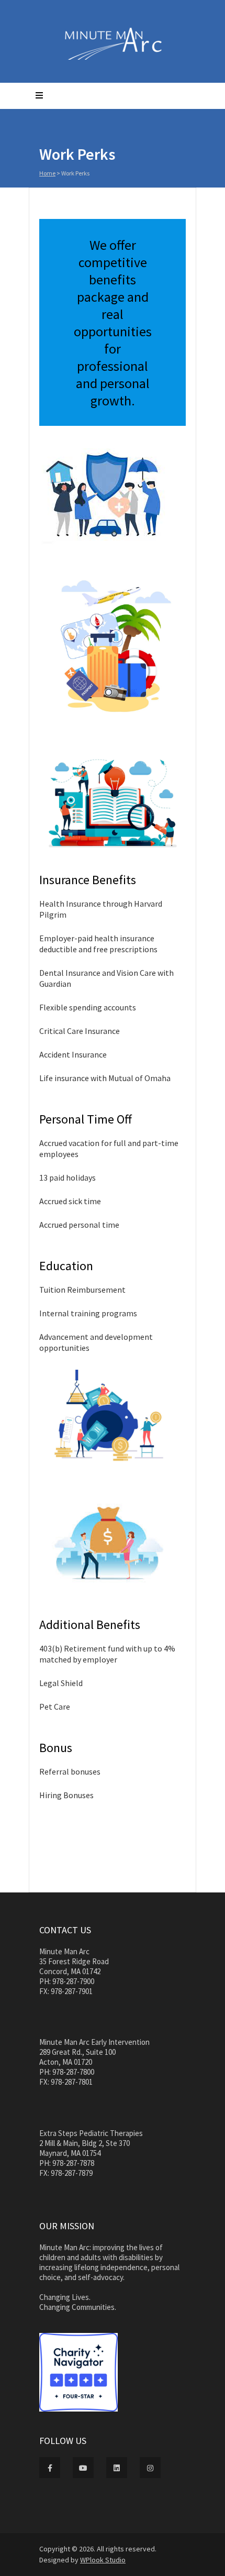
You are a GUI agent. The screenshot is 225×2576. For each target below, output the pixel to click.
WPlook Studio (103, 2560)
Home (47, 173)
